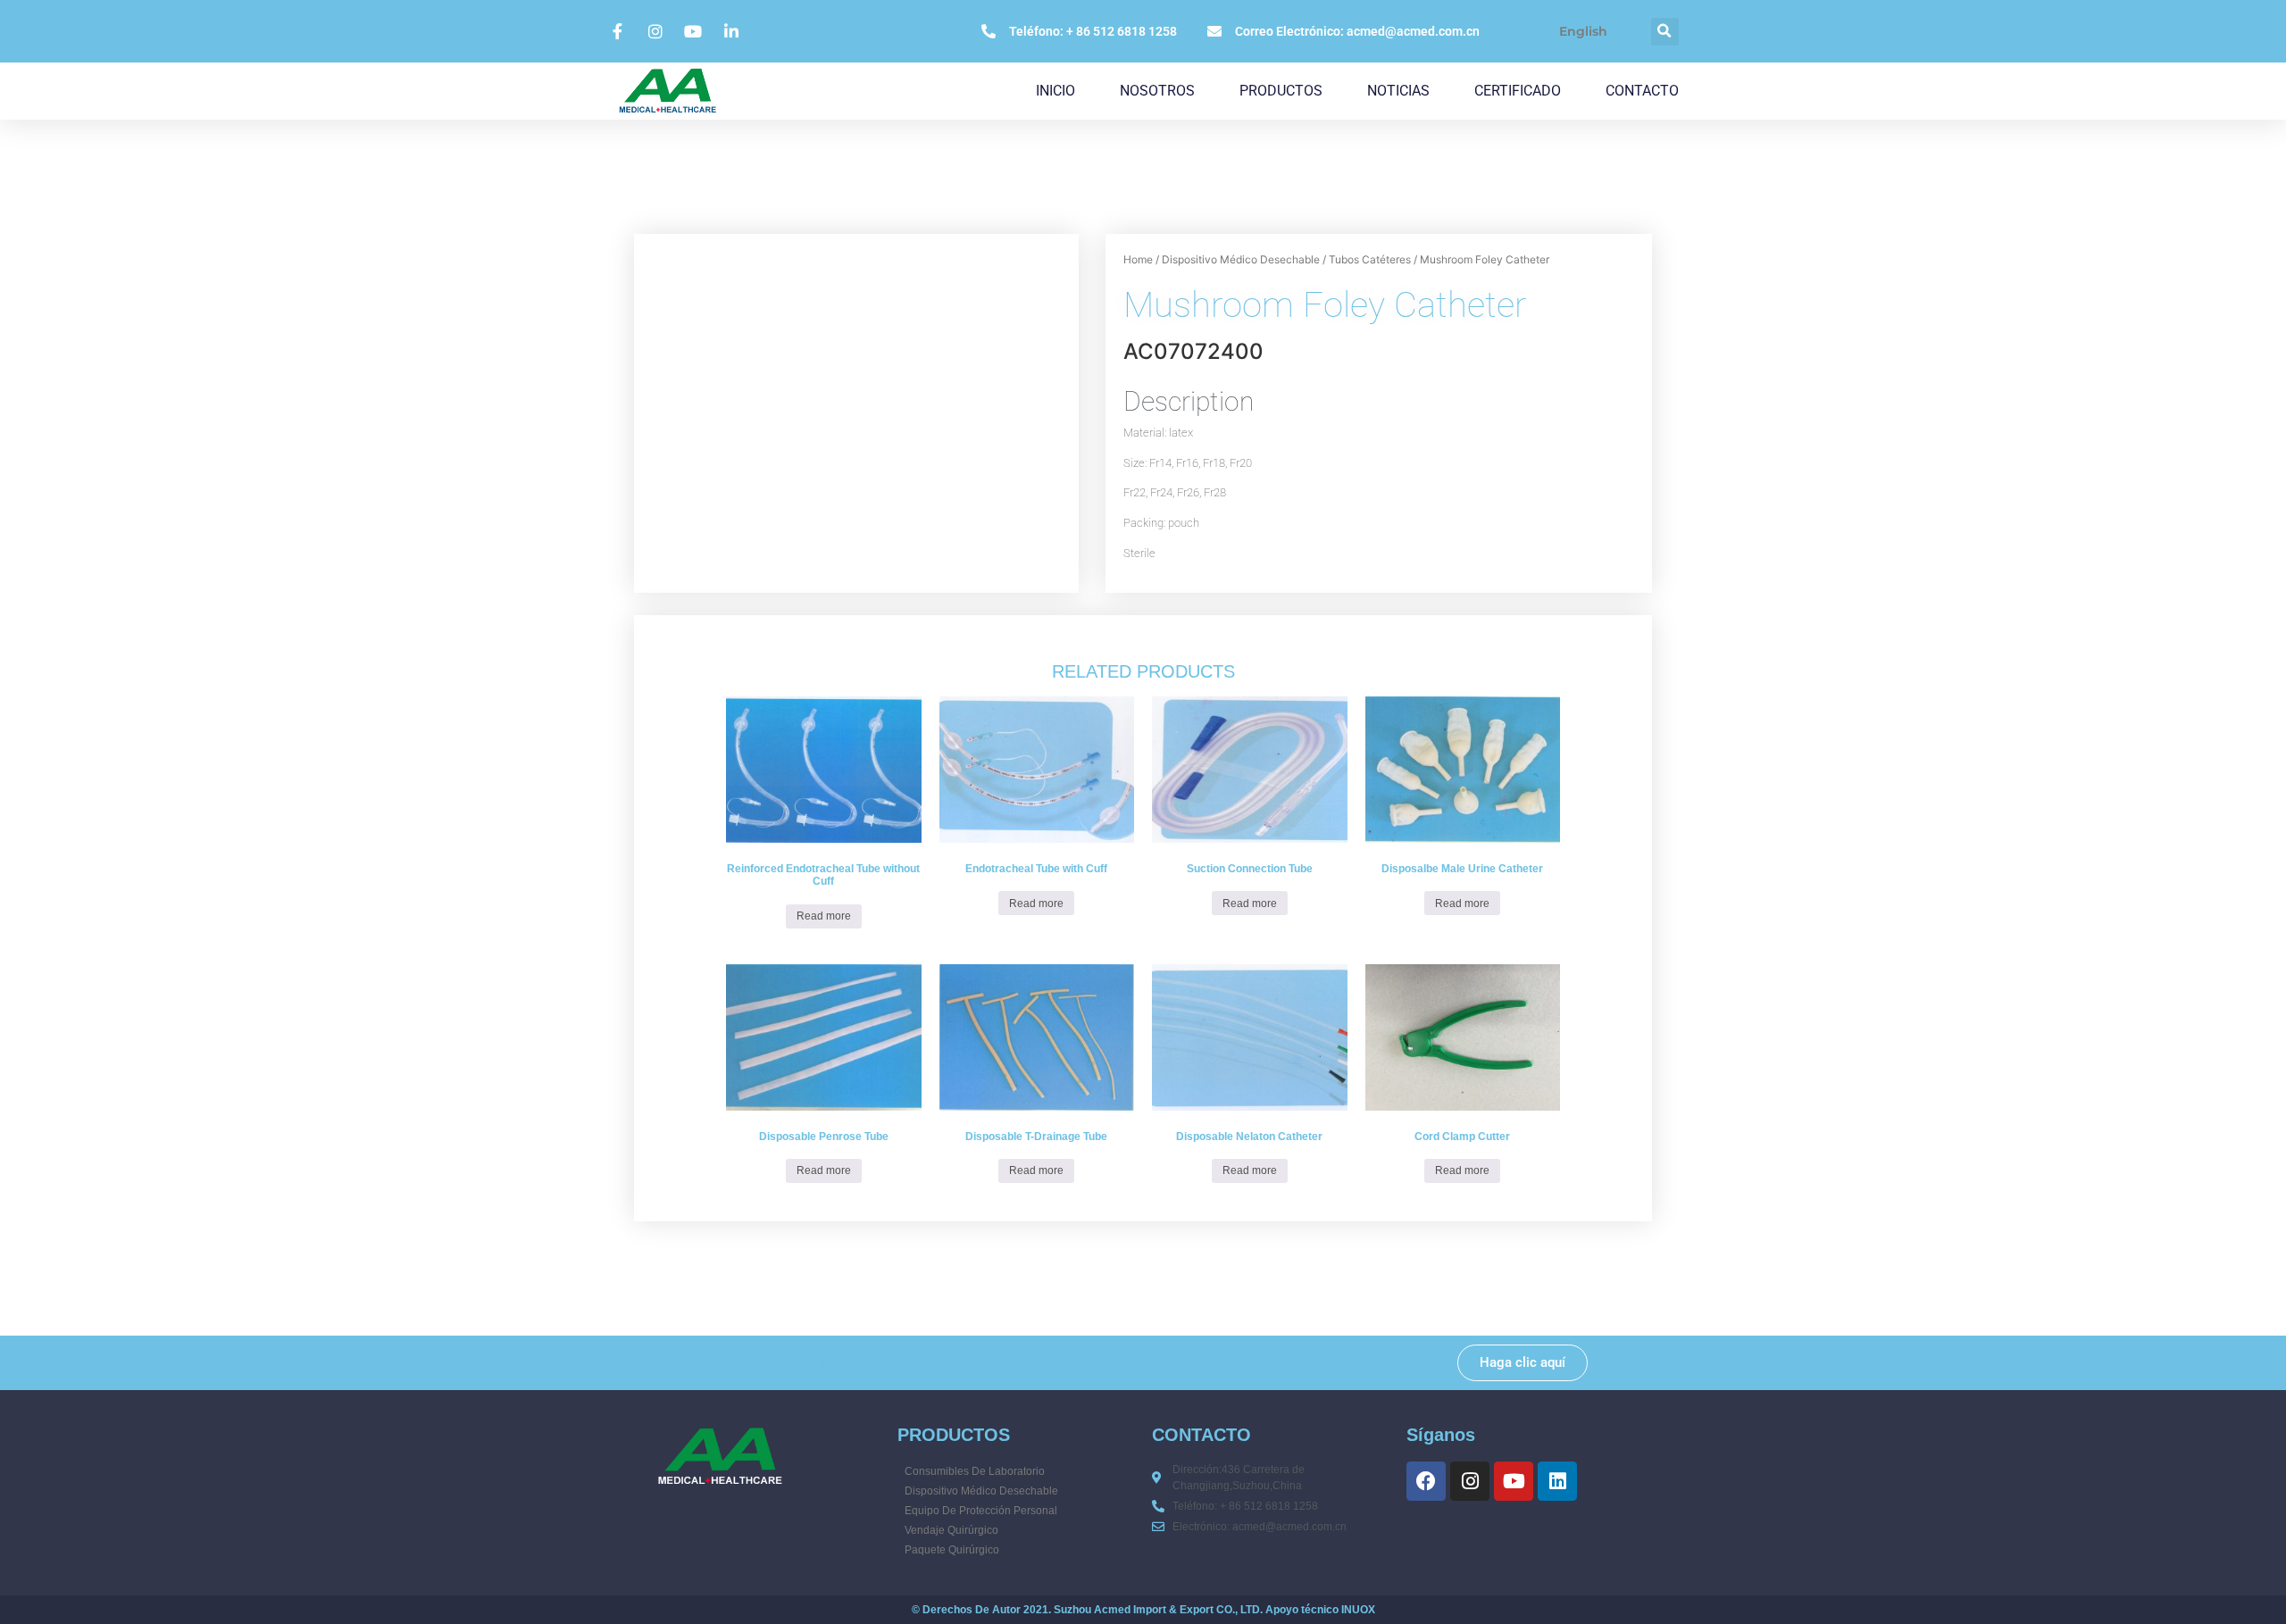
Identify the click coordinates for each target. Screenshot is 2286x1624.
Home (1138, 259)
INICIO (1055, 91)
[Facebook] (1426, 1481)
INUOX (1358, 1610)
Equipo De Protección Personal (981, 1511)
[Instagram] (1470, 1481)
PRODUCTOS (1281, 91)
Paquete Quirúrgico (952, 1550)
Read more (824, 916)
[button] (1665, 32)
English (1583, 31)
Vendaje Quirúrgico (951, 1530)
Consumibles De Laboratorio (975, 1471)
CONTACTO (1642, 91)
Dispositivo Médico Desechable (1241, 259)
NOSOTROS (1157, 91)
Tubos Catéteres (1370, 259)
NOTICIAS (1398, 91)
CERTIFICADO (1518, 91)
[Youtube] (1514, 1481)
